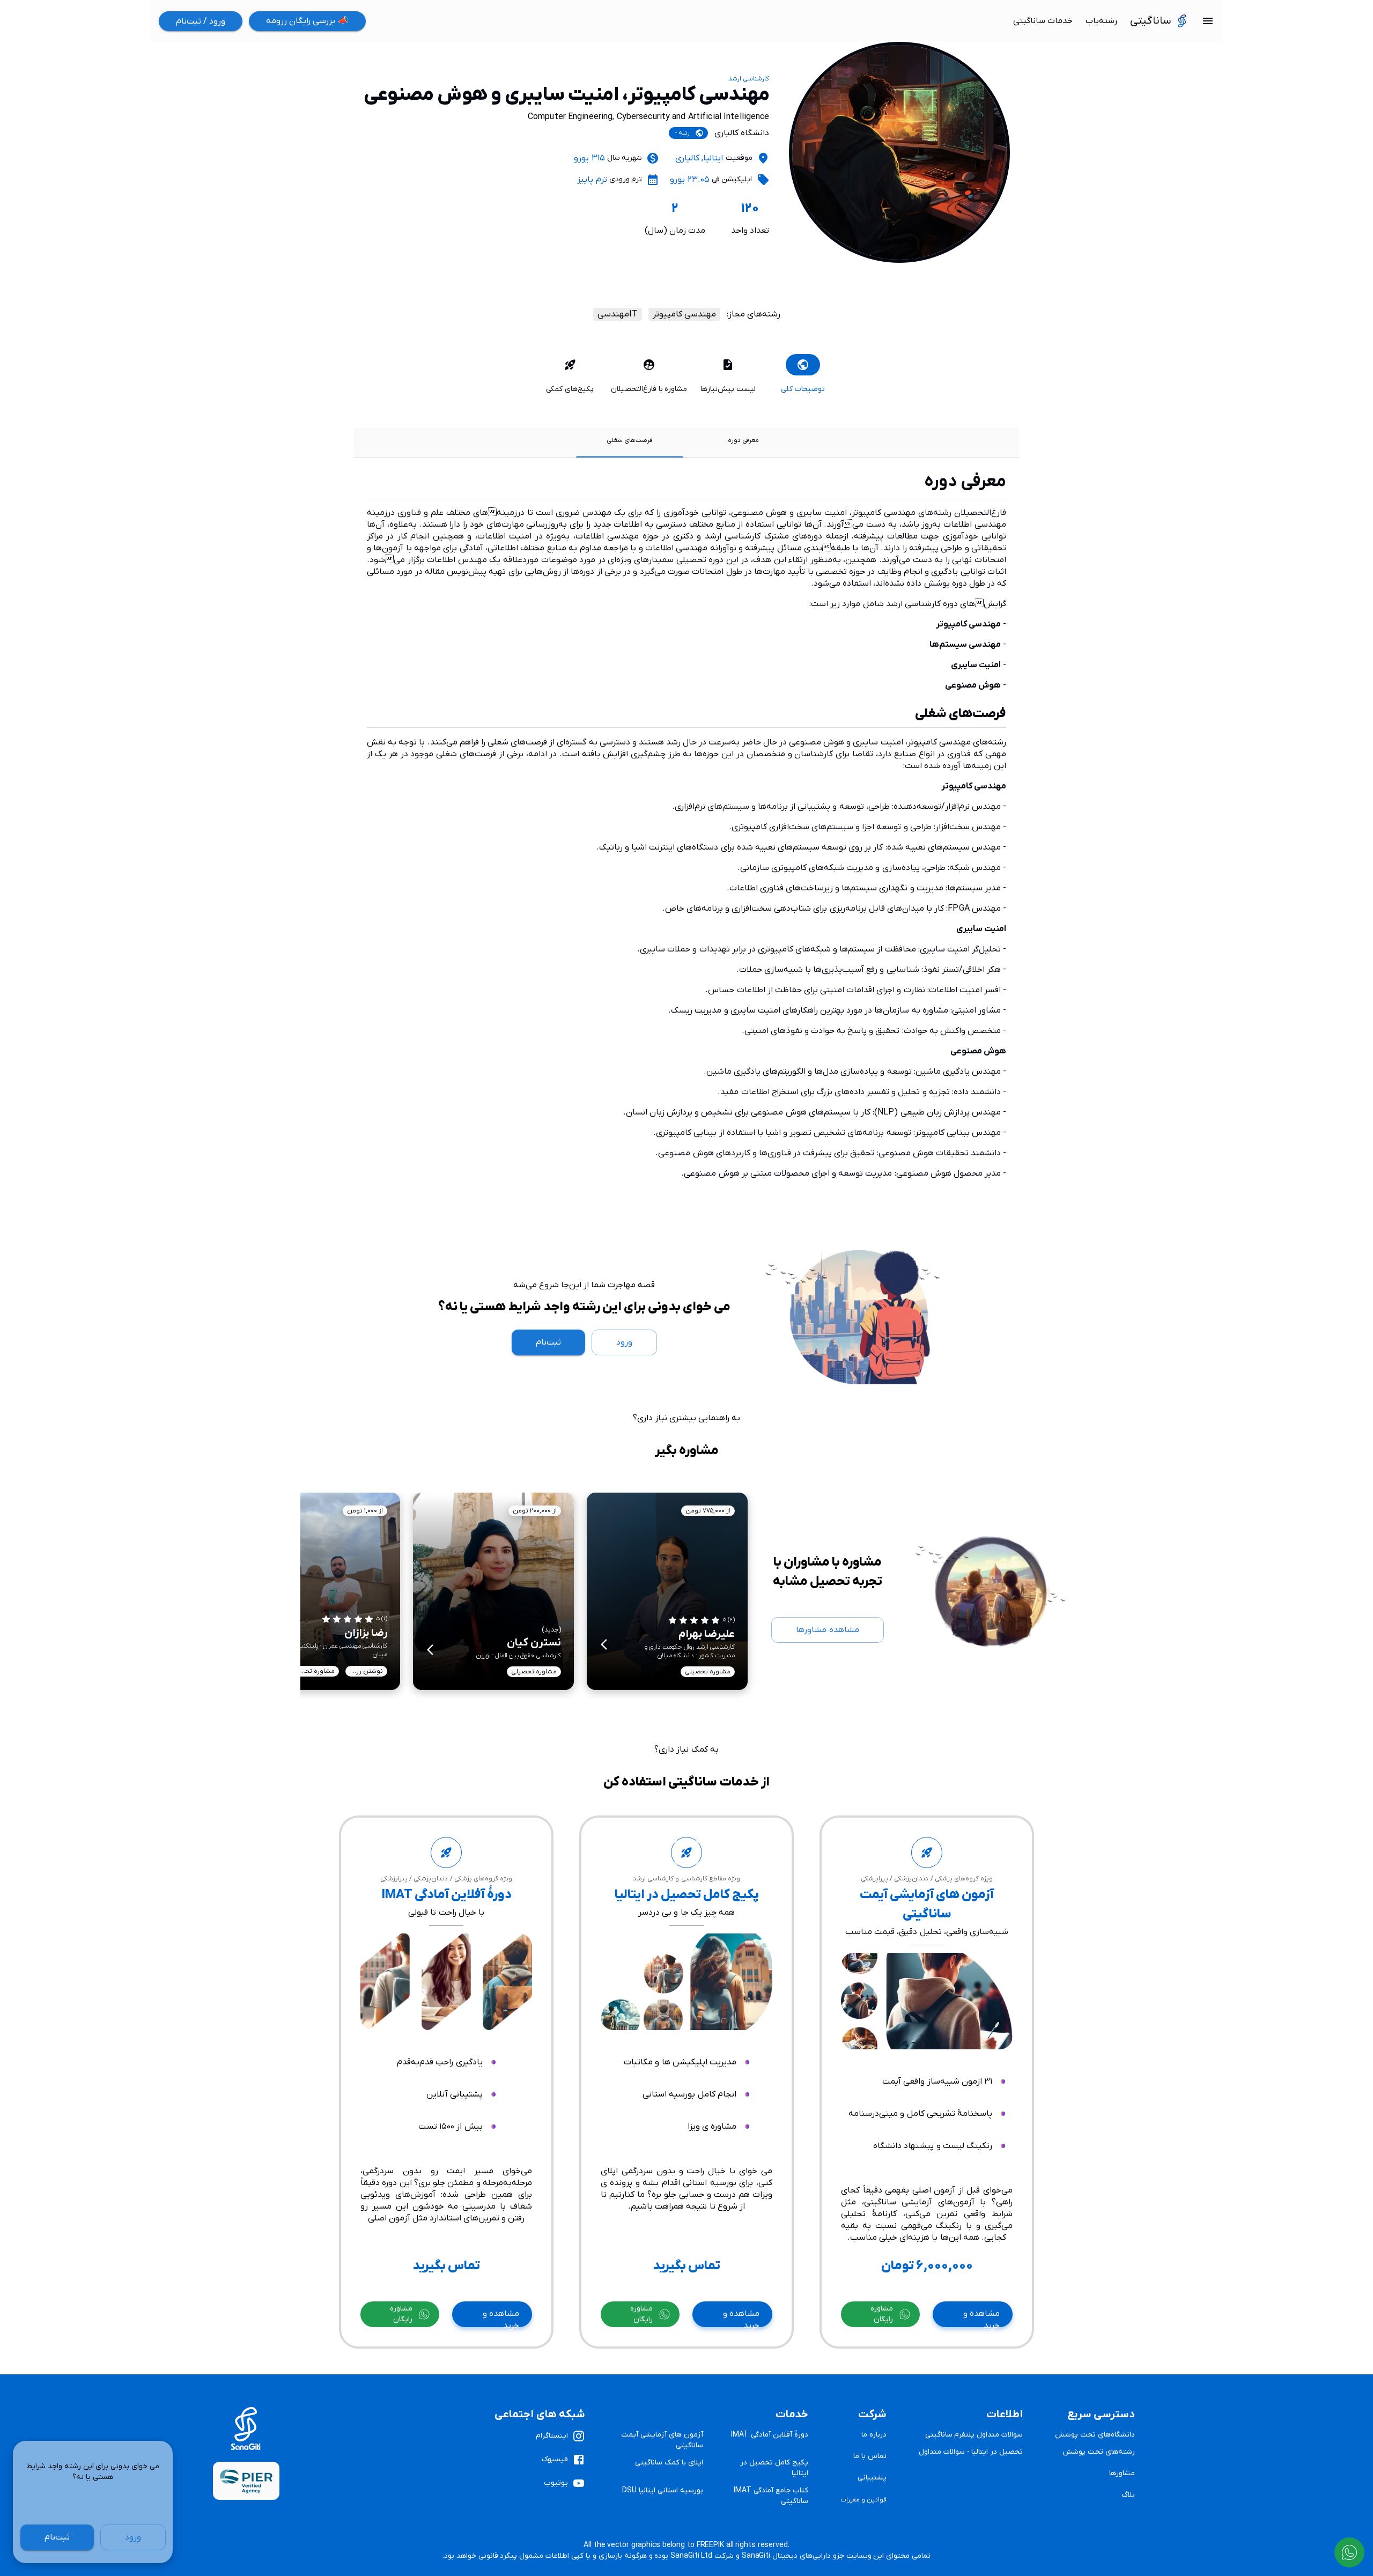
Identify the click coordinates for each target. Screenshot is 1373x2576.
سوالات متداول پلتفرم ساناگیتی (974, 2435)
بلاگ (1128, 2495)
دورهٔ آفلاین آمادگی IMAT (769, 2435)
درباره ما (874, 2435)
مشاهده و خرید (981, 2318)
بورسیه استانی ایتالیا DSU (662, 2490)
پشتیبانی (872, 2478)
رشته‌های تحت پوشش (1099, 2452)
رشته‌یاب (1101, 21)
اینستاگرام (552, 2436)
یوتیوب (556, 2483)
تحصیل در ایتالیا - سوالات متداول (971, 2452)
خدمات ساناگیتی (1043, 21)
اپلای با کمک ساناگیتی (669, 2463)
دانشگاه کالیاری (742, 133)
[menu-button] (1208, 21)
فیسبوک (555, 2459)
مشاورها (1122, 2473)
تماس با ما (870, 2456)
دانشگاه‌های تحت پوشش (1095, 2435)
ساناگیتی (1151, 21)
